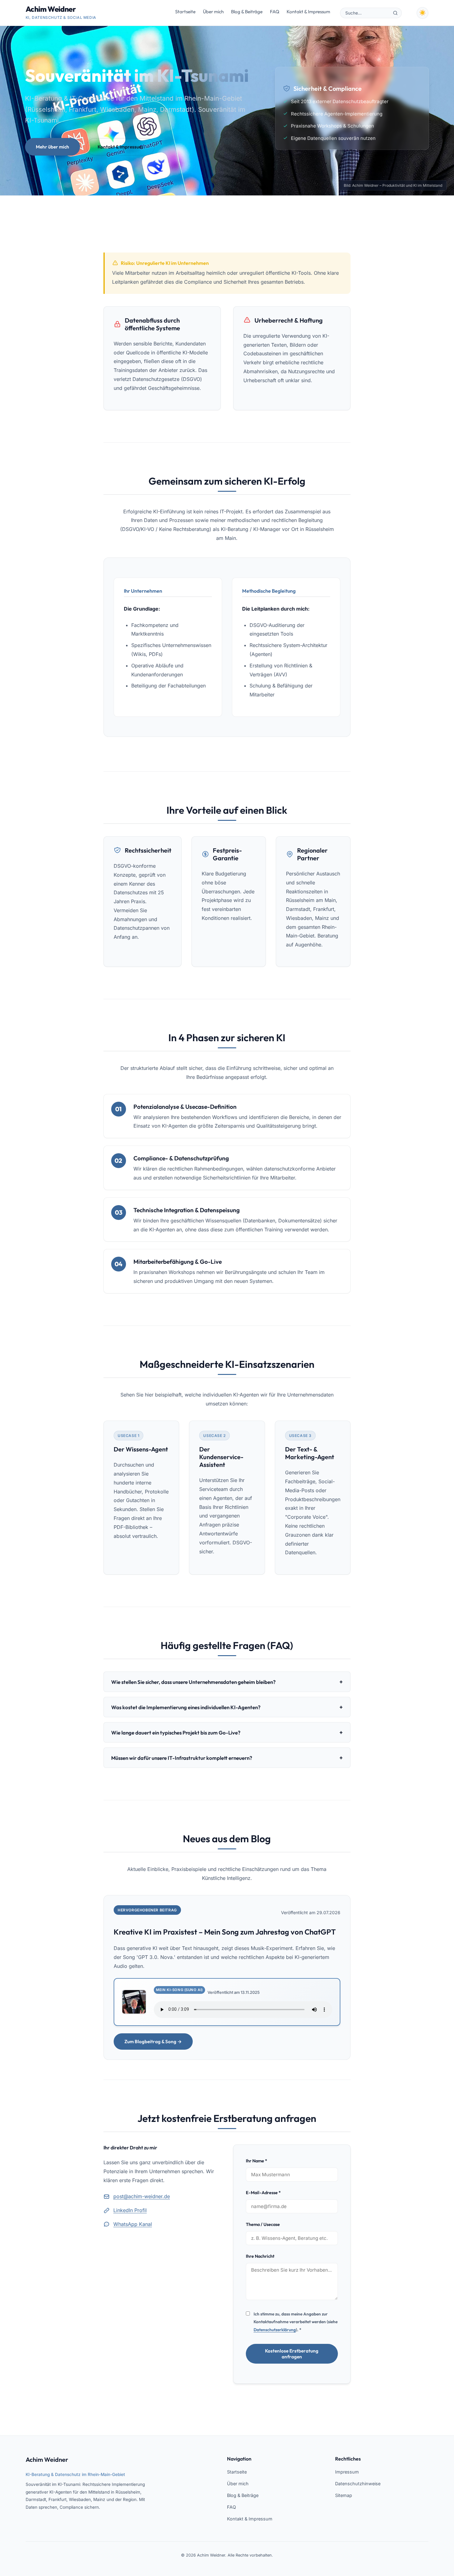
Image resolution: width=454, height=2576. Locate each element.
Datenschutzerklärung (275, 2330)
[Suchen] (395, 13)
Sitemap (344, 2495)
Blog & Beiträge (247, 12)
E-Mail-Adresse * (263, 2193)
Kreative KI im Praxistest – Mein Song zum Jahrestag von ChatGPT (225, 1932)
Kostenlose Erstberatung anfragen (292, 2354)
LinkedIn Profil (130, 2210)
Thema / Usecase (263, 2224)
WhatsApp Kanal (133, 2224)
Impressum (347, 2472)
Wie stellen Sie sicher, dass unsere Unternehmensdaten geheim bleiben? (227, 1682)
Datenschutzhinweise (358, 2484)
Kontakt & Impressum (308, 12)
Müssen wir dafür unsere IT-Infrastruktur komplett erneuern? (227, 1758)
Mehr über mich (53, 147)
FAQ (275, 12)
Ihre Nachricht (260, 2256)
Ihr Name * (256, 2161)
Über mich (213, 12)
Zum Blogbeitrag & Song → (153, 2042)
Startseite (185, 12)
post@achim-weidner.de (142, 2196)
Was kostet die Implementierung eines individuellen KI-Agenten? (227, 1707)
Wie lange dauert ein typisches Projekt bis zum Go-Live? (227, 1732)
